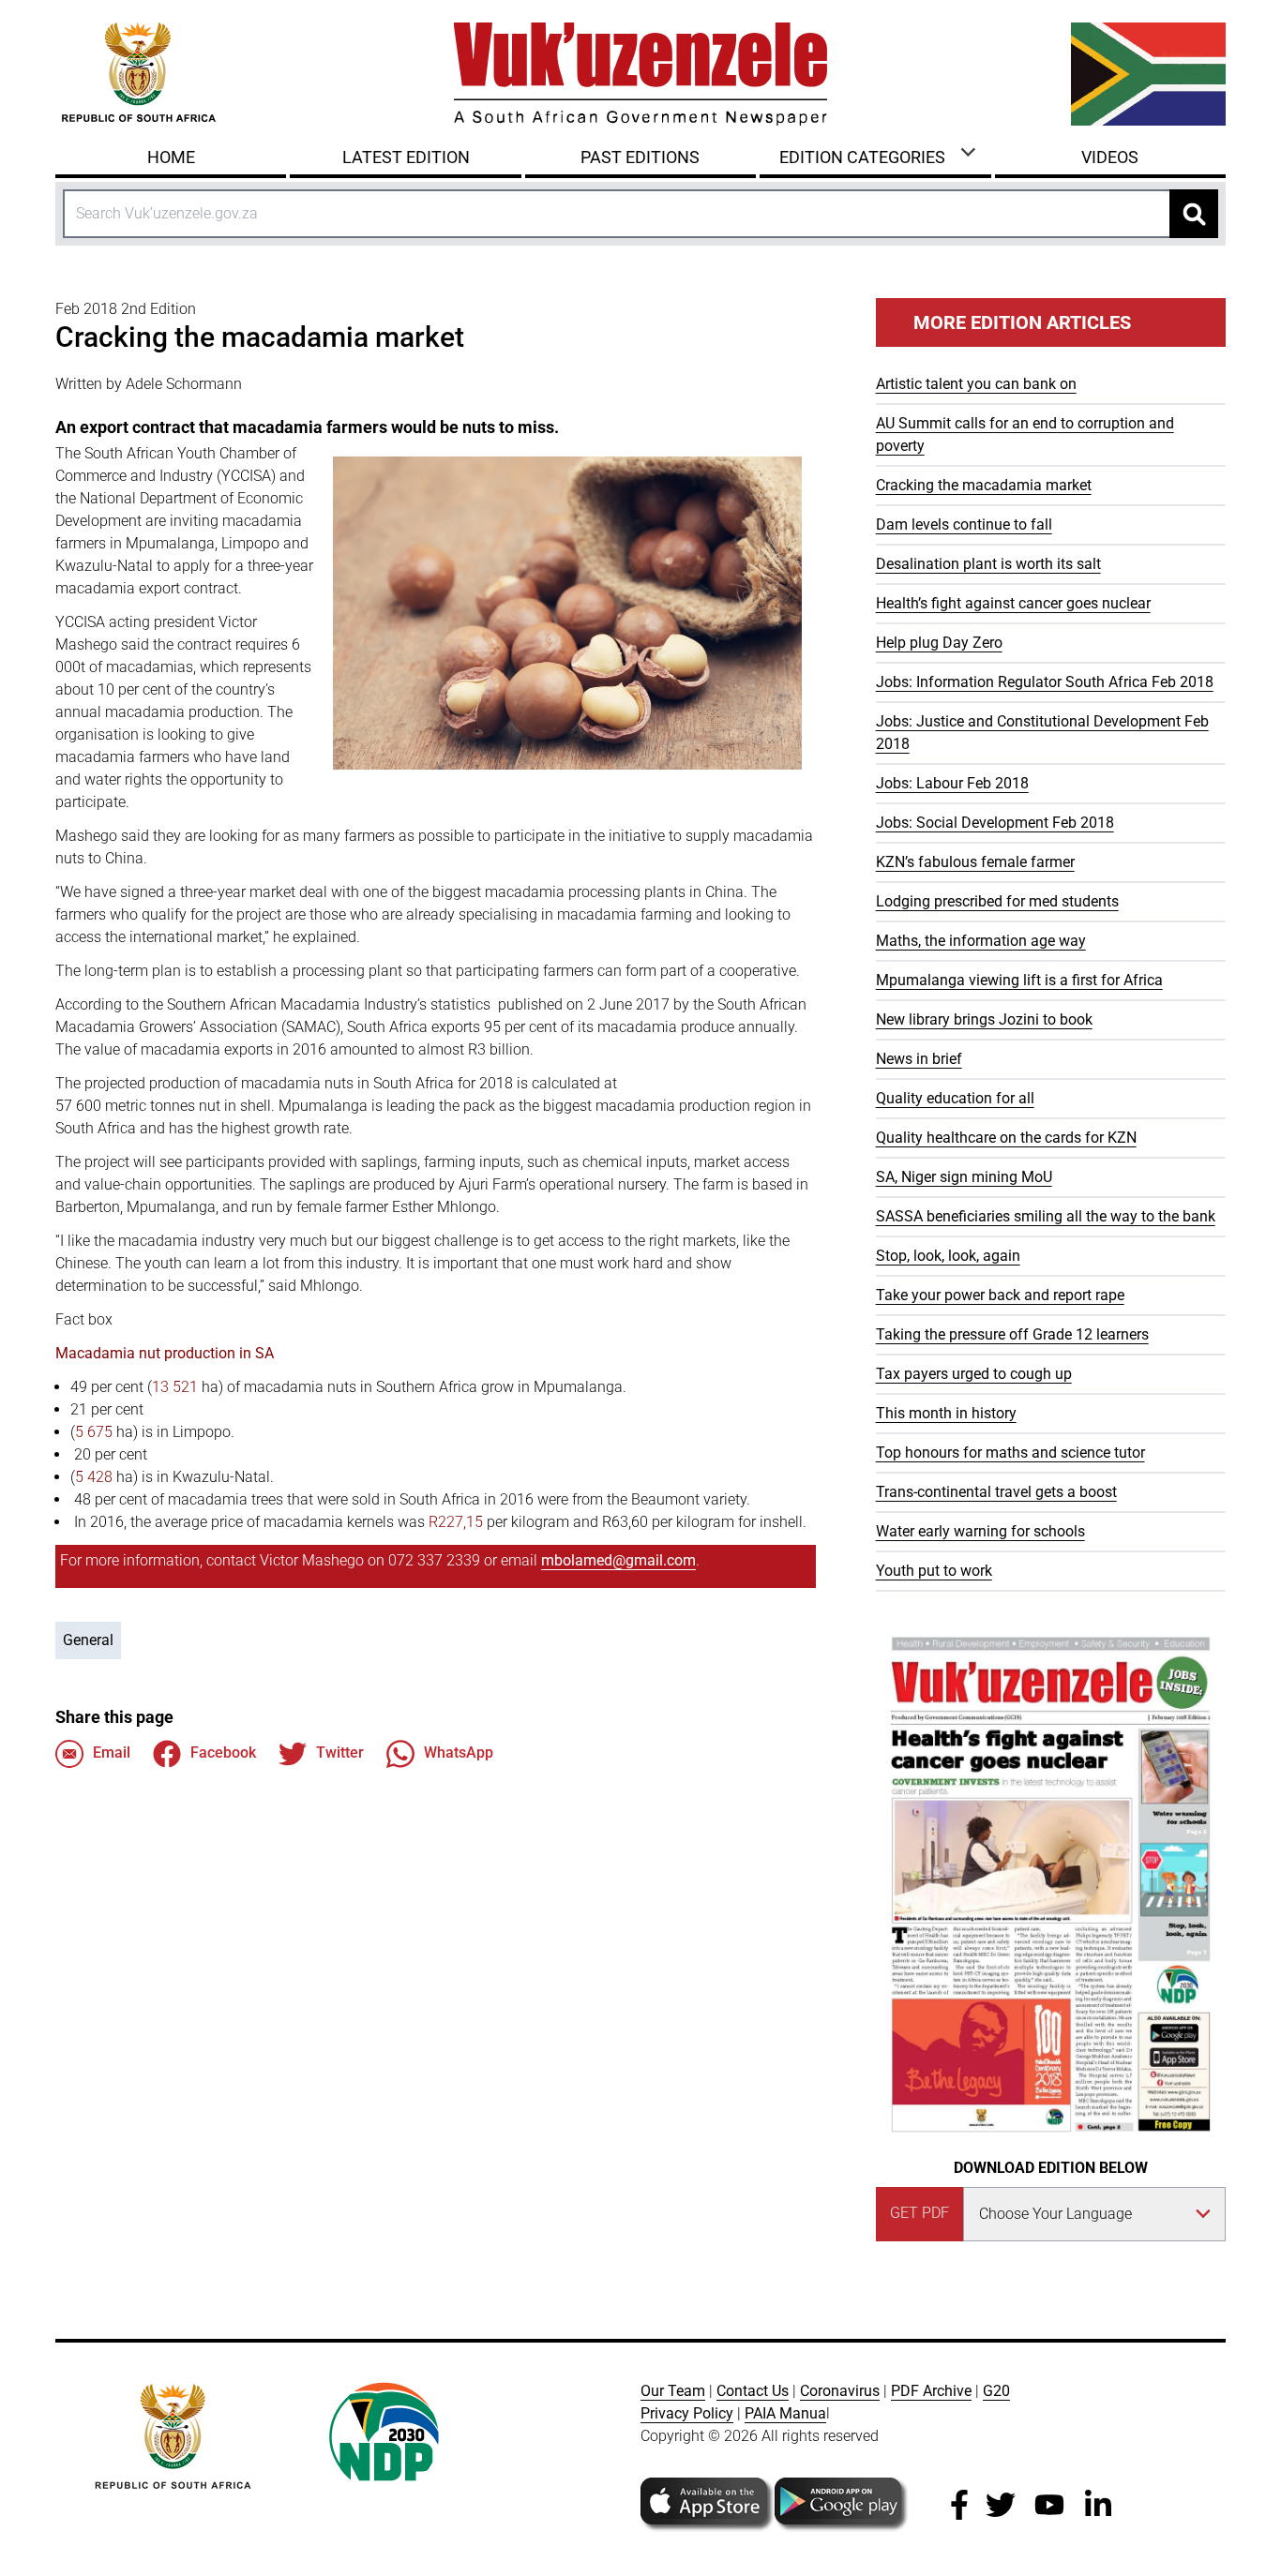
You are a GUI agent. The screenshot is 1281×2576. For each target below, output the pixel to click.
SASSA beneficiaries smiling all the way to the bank (1046, 1216)
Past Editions (640, 157)
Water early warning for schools (980, 1531)
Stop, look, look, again (948, 1256)
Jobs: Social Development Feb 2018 (995, 823)
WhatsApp (459, 1752)
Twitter (340, 1752)
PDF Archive (931, 2391)
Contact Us (753, 2391)
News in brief (919, 1059)
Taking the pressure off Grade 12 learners (1012, 1334)
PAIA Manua (785, 2413)
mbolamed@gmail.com (618, 1560)
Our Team (673, 2391)
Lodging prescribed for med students (997, 901)
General (88, 1640)
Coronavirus (840, 2391)
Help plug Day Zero (939, 643)
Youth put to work (934, 1571)
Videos (1110, 157)
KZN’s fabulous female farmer (975, 862)
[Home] (640, 74)
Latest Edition (406, 157)
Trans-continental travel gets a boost (996, 1492)
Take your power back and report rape (1000, 1295)
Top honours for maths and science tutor (1010, 1453)
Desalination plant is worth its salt (988, 564)
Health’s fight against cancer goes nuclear (1013, 603)
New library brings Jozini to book (984, 1019)
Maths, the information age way (981, 941)
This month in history (946, 1413)
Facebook (223, 1752)
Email (112, 1752)
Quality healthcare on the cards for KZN (1006, 1138)
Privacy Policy (687, 2413)
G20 (996, 2391)
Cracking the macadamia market (984, 485)
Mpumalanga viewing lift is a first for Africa (1019, 980)
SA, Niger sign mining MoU (964, 1177)
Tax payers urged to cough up (974, 1374)
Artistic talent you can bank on (976, 384)
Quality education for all (955, 1098)
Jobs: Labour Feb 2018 (952, 783)
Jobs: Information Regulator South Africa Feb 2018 (1045, 682)
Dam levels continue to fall (964, 524)
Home (171, 157)
